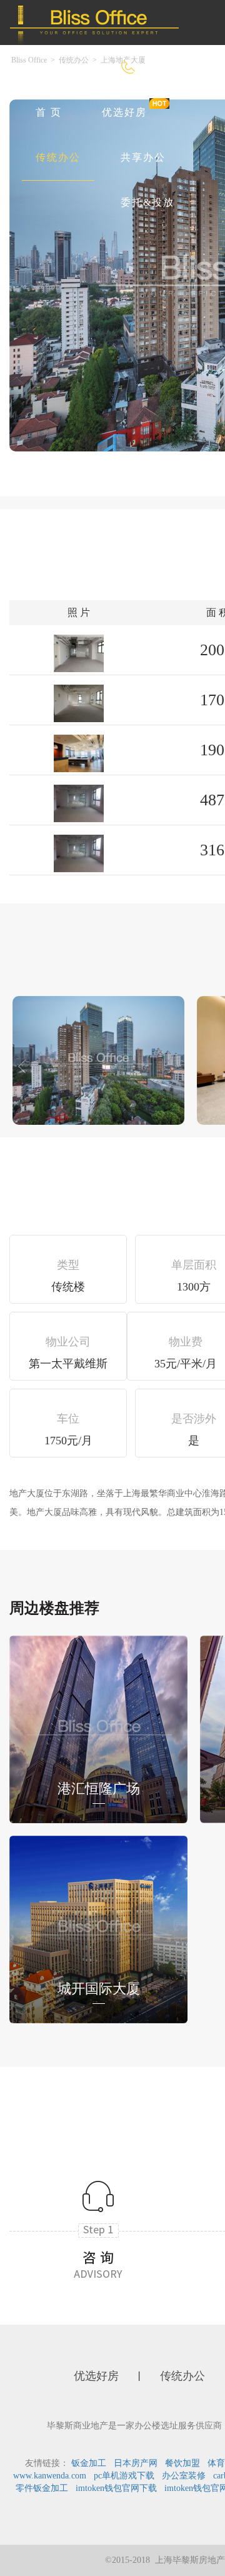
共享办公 (143, 157)
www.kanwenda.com (50, 2476)
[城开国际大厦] (98, 1929)
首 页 (49, 112)
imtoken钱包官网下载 (116, 2488)
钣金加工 (89, 2463)
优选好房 (124, 112)
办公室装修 (184, 2476)
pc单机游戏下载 (124, 2476)
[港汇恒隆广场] (98, 1728)
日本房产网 (136, 2463)
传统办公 (58, 157)
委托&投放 (147, 202)
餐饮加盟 (182, 2463)
